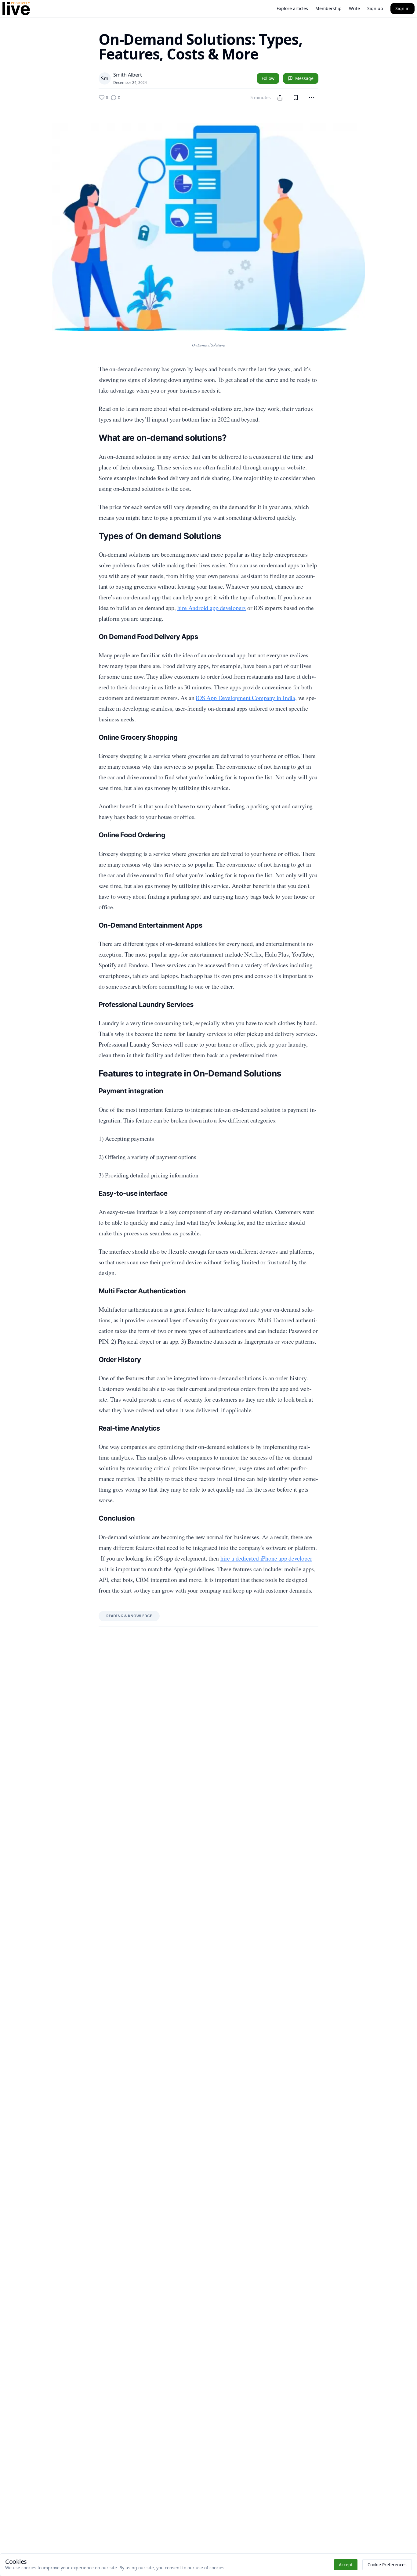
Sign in (402, 8)
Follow (268, 78)
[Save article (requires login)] (296, 98)
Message (304, 78)
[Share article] (280, 98)
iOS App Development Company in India (245, 698)
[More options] (312, 98)
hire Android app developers (212, 608)
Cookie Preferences (387, 2565)
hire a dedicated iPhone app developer (266, 1558)
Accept (346, 2565)
